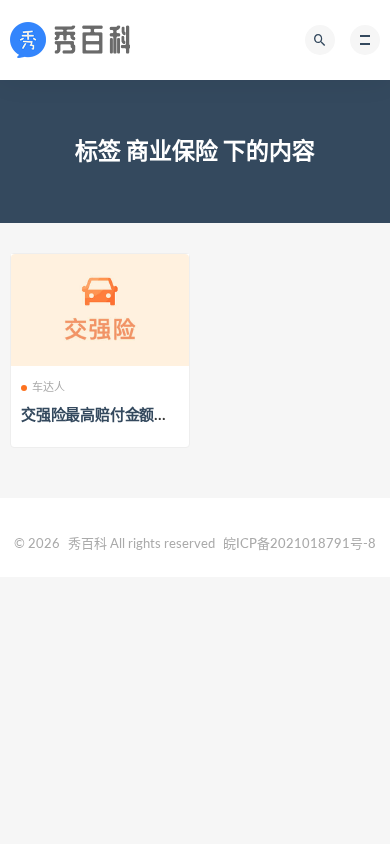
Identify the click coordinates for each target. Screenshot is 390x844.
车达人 (49, 387)
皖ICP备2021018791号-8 (299, 544)
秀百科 (87, 544)
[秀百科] (76, 40)
